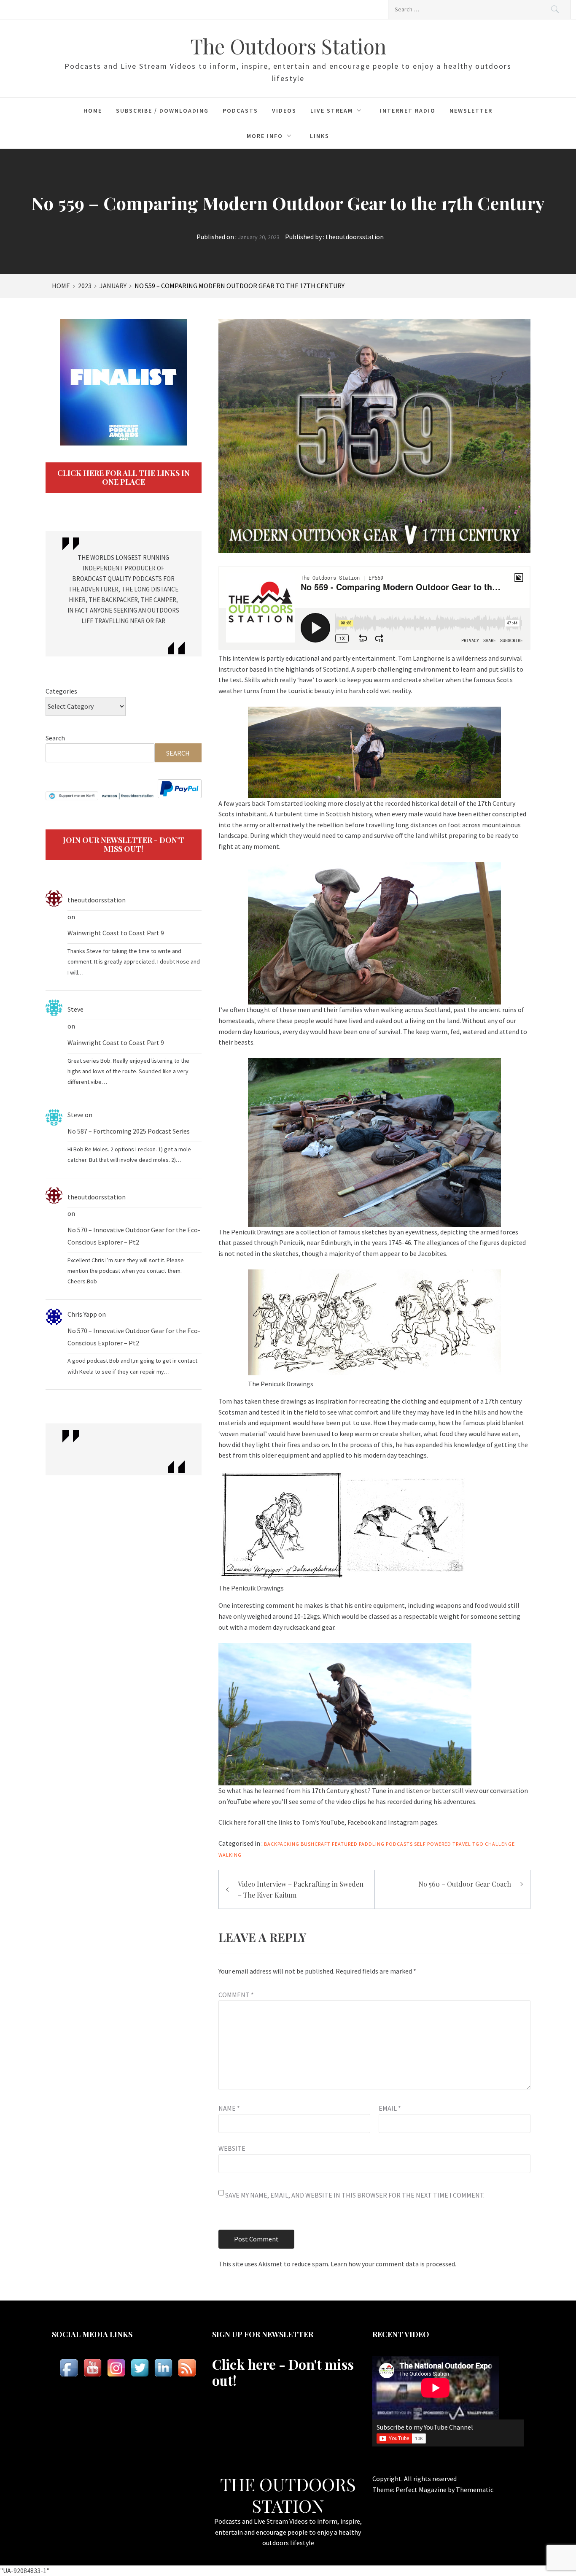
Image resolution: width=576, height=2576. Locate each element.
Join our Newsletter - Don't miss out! (124, 845)
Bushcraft (316, 1844)
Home (93, 111)
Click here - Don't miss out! (283, 2372)
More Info (265, 136)
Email (390, 2108)
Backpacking (282, 1844)
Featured (345, 1844)
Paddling (372, 1844)
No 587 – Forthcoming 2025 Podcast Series (129, 1131)
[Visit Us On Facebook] (69, 2368)
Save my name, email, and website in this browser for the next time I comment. (355, 2195)
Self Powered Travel (443, 1844)
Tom (273, 803)
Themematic (475, 2490)
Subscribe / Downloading (162, 111)
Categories (61, 691)
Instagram (404, 1822)
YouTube (332, 1822)
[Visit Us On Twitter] (140, 2368)
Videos (284, 111)
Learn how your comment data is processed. (393, 2264)
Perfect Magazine (422, 2490)
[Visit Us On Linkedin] (163, 2368)
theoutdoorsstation (355, 237)
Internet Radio (408, 111)
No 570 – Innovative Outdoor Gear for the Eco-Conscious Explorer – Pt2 (134, 1236)
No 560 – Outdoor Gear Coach (465, 1884)
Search (55, 738)
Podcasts (240, 111)
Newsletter (471, 111)
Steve (75, 1009)
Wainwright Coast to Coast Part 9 (116, 933)
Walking (230, 1855)
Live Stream (332, 111)
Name (229, 2108)
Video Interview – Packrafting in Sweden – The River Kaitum (301, 1889)
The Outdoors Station (288, 46)
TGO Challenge (494, 1844)
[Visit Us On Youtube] (92, 2368)
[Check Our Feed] (187, 2368)
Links (320, 136)
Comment (236, 1995)
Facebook (362, 1822)
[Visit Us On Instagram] (116, 2368)
